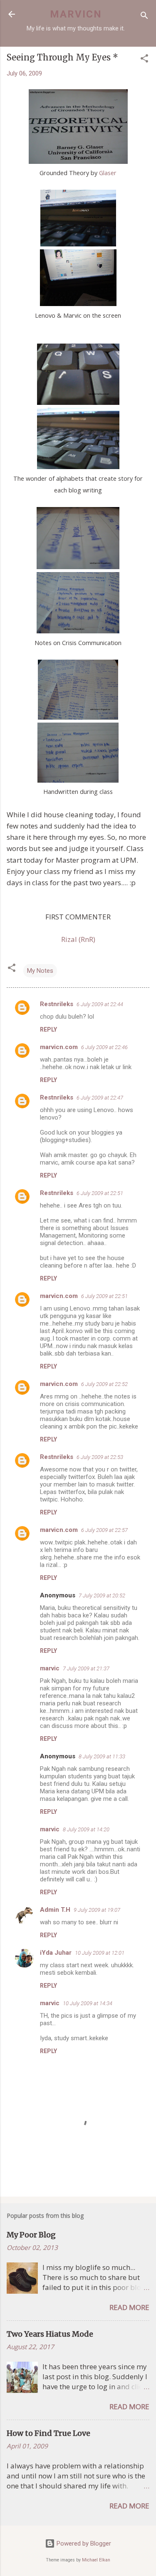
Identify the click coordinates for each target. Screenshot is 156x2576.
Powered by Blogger (83, 2543)
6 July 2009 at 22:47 (100, 1098)
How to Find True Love (48, 2433)
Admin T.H (55, 1910)
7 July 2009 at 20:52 (102, 1596)
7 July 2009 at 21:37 (86, 1668)
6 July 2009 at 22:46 (104, 1047)
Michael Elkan (96, 2560)
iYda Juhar (56, 1953)
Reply (48, 1029)
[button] (144, 60)
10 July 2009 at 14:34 (88, 2003)
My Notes (40, 971)
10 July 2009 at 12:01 (100, 1953)
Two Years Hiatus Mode (50, 2334)
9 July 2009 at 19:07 (97, 1910)
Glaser (108, 173)
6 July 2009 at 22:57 (104, 1530)
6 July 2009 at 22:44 (100, 1004)
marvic (50, 1668)
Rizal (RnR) (78, 939)
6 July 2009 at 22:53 (100, 1457)
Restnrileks (57, 1004)
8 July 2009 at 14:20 (86, 1829)
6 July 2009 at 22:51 (100, 1193)
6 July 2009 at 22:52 (104, 1384)
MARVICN (76, 14)
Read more (129, 2307)
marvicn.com (59, 1047)
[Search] (144, 17)
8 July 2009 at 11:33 (102, 1756)
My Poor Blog (31, 2235)
